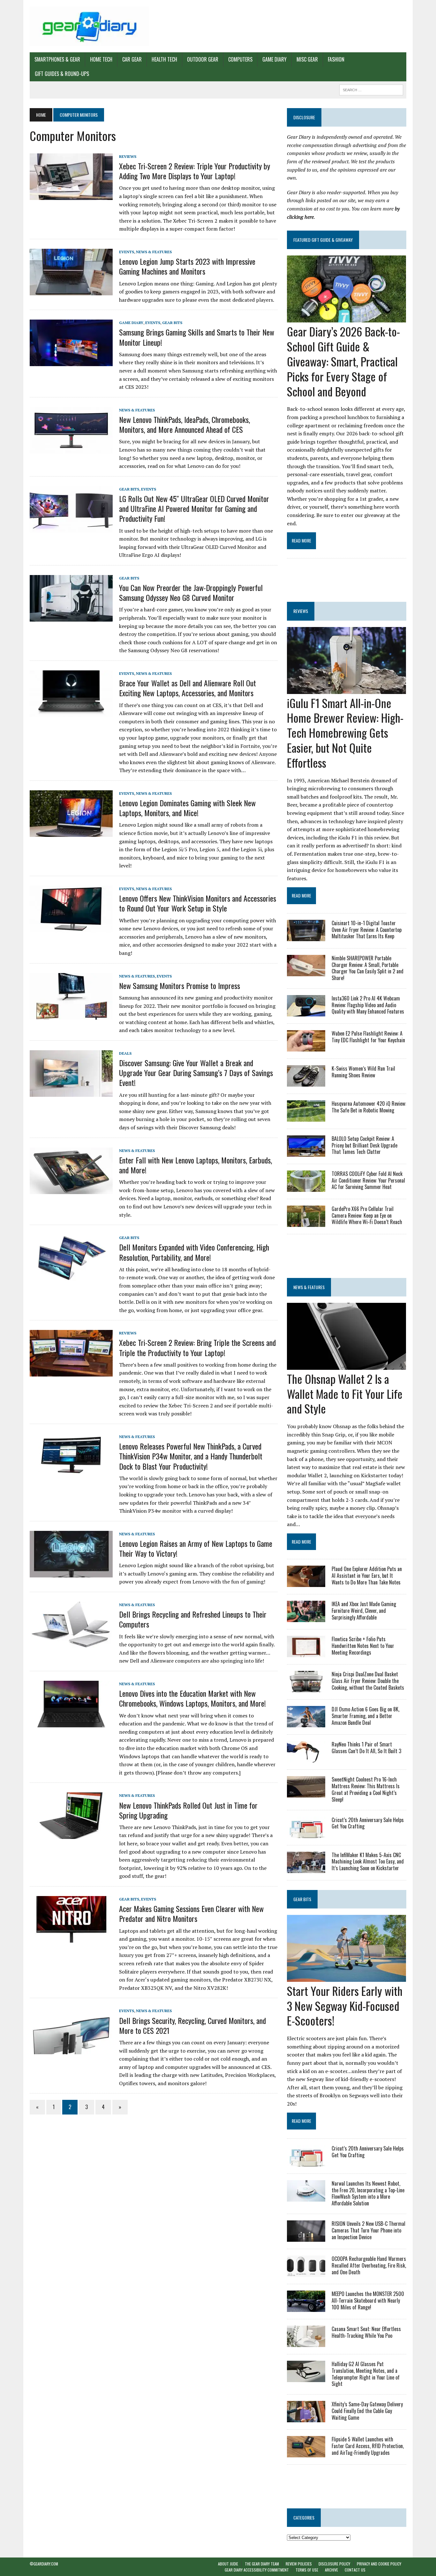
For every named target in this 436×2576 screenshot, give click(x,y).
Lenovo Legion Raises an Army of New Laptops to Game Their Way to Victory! (196, 1548)
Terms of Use (307, 2570)
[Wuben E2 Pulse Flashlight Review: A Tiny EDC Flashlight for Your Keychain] (306, 1047)
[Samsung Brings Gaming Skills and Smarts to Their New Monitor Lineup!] (71, 362)
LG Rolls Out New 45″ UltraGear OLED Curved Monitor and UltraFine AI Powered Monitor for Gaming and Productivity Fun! (194, 508)
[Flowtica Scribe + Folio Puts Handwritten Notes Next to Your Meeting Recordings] (306, 1653)
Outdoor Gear (203, 59)
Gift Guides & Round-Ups (62, 74)
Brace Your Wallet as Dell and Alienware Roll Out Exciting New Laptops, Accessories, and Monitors (188, 688)
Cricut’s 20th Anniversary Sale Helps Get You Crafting (368, 1823)
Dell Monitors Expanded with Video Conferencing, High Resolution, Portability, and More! (194, 1252)
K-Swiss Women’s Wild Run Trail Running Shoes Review (363, 1072)
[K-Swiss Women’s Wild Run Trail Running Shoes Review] (306, 1082)
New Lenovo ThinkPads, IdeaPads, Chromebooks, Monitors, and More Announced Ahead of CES (184, 424)
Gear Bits (172, 323)
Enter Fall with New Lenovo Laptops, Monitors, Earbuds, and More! (195, 1165)
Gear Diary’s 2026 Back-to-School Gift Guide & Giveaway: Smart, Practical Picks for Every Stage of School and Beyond (343, 361)
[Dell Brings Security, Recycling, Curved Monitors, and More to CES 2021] (71, 2050)
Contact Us (355, 2570)
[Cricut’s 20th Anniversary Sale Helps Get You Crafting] (306, 1834)
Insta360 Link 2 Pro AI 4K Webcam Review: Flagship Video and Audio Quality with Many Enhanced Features (368, 1005)
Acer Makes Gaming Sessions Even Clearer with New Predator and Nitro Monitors (191, 1913)
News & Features (154, 252)
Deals (125, 1053)
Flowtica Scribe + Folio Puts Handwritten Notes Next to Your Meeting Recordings (363, 1646)
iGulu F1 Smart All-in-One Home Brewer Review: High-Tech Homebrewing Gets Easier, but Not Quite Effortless (345, 733)
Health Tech (164, 59)
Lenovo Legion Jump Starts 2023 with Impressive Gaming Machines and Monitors (187, 266)
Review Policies (299, 2564)
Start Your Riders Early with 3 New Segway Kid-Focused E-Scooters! (345, 2006)
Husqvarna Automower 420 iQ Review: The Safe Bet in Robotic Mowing (369, 1107)
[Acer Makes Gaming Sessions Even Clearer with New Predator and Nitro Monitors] (71, 1938)
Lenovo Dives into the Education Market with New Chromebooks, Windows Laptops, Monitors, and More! (192, 1698)
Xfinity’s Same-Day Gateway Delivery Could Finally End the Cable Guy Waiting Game (367, 2411)
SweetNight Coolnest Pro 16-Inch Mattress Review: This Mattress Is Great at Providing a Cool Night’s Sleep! (366, 1789)
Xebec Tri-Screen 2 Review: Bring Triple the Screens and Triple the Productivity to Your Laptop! (197, 1347)
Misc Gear (307, 59)
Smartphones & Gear (57, 59)
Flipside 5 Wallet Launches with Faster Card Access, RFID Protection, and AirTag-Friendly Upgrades (368, 2446)
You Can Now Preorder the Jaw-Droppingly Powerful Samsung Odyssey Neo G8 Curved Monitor (191, 592)
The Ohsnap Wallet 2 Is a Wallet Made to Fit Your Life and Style (345, 1394)
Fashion (336, 59)
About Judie (228, 2564)
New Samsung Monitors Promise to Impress (180, 985)
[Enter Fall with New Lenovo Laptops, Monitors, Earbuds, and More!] (71, 1190)
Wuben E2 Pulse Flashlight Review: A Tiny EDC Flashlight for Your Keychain (368, 1037)
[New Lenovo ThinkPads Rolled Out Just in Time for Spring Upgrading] (71, 1835)
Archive (331, 2570)
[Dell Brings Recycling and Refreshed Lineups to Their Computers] (71, 1644)
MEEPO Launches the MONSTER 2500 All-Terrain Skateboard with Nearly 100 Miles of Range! (368, 2300)
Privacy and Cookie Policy (379, 2564)
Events (127, 252)
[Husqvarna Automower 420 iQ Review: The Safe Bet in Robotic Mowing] (306, 1117)
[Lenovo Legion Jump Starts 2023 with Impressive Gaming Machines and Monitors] (71, 291)
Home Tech (101, 59)
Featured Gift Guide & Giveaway (323, 240)
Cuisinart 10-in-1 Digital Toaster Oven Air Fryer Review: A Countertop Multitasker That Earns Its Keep (367, 930)
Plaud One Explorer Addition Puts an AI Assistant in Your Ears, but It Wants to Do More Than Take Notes (367, 1576)
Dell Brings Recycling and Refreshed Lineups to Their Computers (193, 1619)
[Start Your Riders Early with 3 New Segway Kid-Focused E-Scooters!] (346, 1977)
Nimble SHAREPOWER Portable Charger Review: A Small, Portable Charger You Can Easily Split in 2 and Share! (368, 968)
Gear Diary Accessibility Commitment (257, 2570)
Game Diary (274, 59)
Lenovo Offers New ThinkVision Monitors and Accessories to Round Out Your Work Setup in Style (198, 903)
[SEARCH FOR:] (371, 89)
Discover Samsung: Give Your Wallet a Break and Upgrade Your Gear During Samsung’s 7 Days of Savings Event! (196, 1073)
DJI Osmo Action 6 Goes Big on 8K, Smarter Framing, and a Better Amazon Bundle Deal (365, 1716)
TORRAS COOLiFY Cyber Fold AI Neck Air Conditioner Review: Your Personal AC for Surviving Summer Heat (368, 1180)
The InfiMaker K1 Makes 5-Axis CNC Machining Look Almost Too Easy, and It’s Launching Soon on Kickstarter (368, 1862)
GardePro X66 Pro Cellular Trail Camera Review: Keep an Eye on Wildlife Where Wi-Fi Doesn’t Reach (367, 1215)
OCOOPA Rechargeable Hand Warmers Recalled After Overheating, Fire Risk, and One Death (369, 2265)
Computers (240, 59)
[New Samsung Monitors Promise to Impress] (71, 1015)
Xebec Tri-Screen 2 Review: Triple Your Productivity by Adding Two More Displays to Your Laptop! (195, 171)
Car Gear (132, 59)
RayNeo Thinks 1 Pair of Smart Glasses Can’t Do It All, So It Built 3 (366, 1748)
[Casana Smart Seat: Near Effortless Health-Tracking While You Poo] (306, 2343)
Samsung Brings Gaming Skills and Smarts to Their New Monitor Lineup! (197, 337)
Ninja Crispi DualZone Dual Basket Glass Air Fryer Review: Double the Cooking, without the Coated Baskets (368, 1681)
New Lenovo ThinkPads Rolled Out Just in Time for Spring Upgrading (188, 1810)
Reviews (128, 156)
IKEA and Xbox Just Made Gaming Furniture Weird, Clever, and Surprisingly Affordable (364, 1611)
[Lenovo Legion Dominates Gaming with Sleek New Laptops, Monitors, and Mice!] (71, 832)
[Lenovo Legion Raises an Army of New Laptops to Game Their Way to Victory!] (71, 1573)
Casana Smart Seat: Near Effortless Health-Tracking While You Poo (366, 2332)
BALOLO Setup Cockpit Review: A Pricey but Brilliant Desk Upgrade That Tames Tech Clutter (365, 1145)
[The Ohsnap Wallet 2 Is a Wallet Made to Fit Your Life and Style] (346, 1365)
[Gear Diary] (89, 26)
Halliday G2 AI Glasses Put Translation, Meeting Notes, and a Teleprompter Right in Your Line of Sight (366, 2374)
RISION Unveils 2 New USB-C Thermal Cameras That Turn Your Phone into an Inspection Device (368, 2230)
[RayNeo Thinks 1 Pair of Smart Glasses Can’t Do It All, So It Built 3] (306, 1758)
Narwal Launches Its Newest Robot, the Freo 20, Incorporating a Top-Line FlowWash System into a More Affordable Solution (368, 2193)
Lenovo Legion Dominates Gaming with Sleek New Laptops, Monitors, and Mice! (187, 808)
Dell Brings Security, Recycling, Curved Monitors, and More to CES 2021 (192, 2025)
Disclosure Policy (334, 2564)
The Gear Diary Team (262, 2564)
